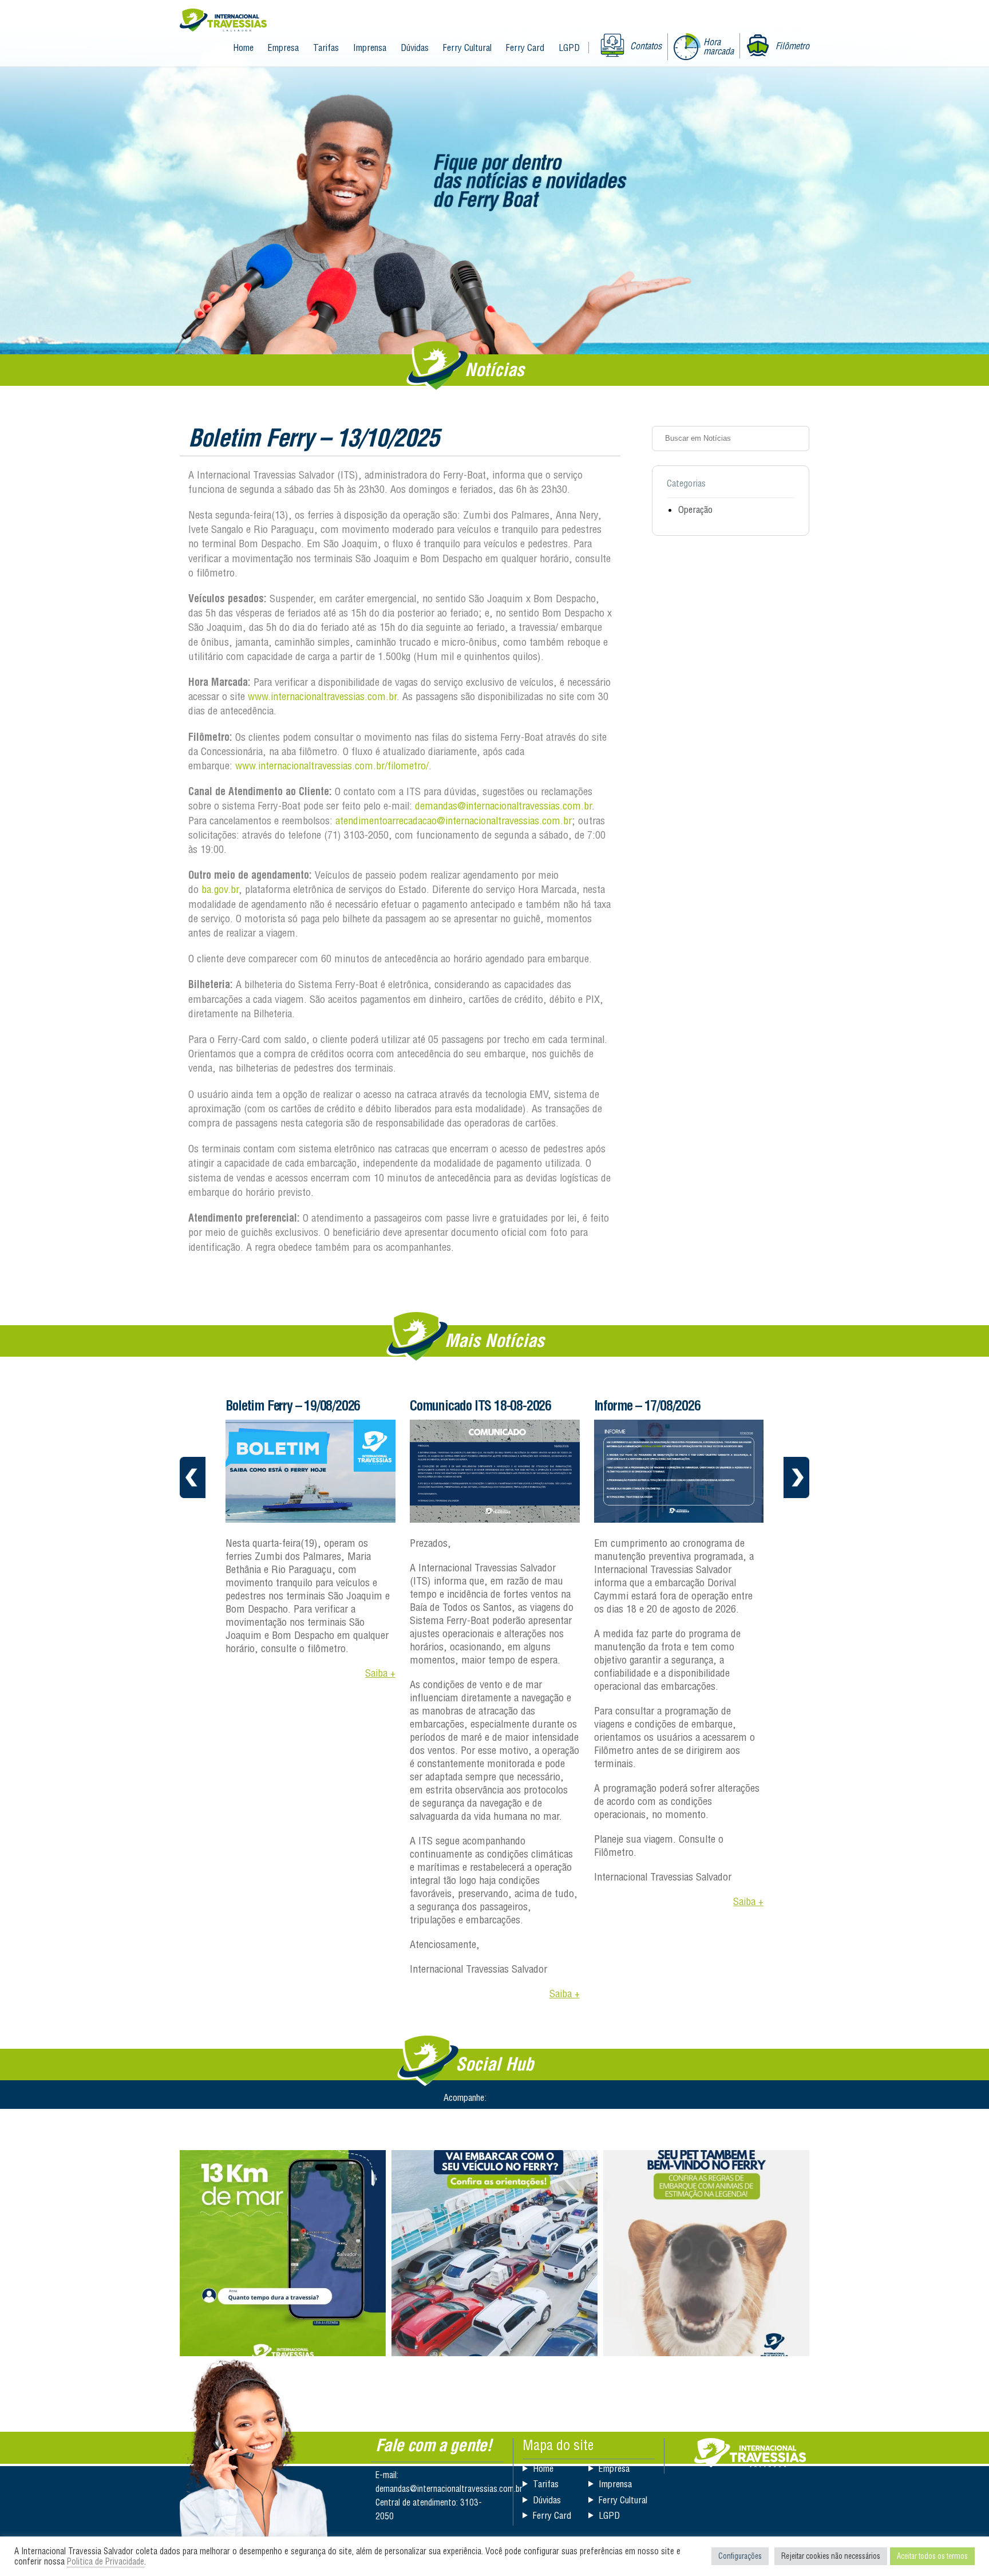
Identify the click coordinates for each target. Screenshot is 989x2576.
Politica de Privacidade (106, 2561)
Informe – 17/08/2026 (647, 1405)
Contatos (646, 46)
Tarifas (326, 48)
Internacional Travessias (223, 21)
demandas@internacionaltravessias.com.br (503, 806)
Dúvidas (415, 48)
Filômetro (792, 46)
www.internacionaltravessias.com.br (322, 696)
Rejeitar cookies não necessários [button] (831, 2556)
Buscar (797, 438)
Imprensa (370, 48)
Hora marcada (719, 46)
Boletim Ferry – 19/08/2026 (293, 1405)
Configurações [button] (740, 2556)
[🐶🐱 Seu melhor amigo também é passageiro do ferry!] (706, 2253)
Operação (695, 509)
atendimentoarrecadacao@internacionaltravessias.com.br (454, 821)
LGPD (569, 48)
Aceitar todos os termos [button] (932, 2556)
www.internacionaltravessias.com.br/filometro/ (332, 766)
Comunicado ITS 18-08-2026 (480, 1405)
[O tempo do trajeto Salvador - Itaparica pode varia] (283, 2253)
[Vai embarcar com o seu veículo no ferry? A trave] (494, 2253)
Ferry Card (525, 48)
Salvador (750, 2453)
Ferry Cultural (467, 48)
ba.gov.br (220, 889)
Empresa (283, 48)
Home (243, 48)
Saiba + (380, 1673)
